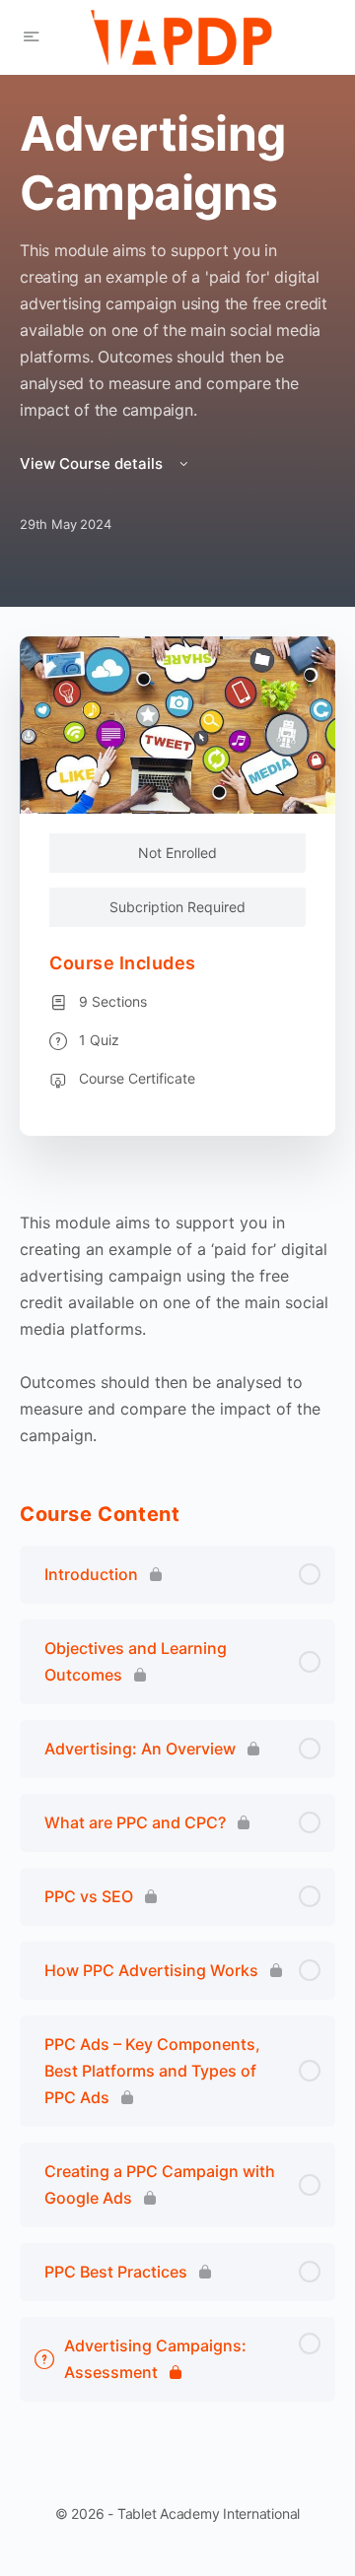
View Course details (93, 463)
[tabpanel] (177, 1329)
